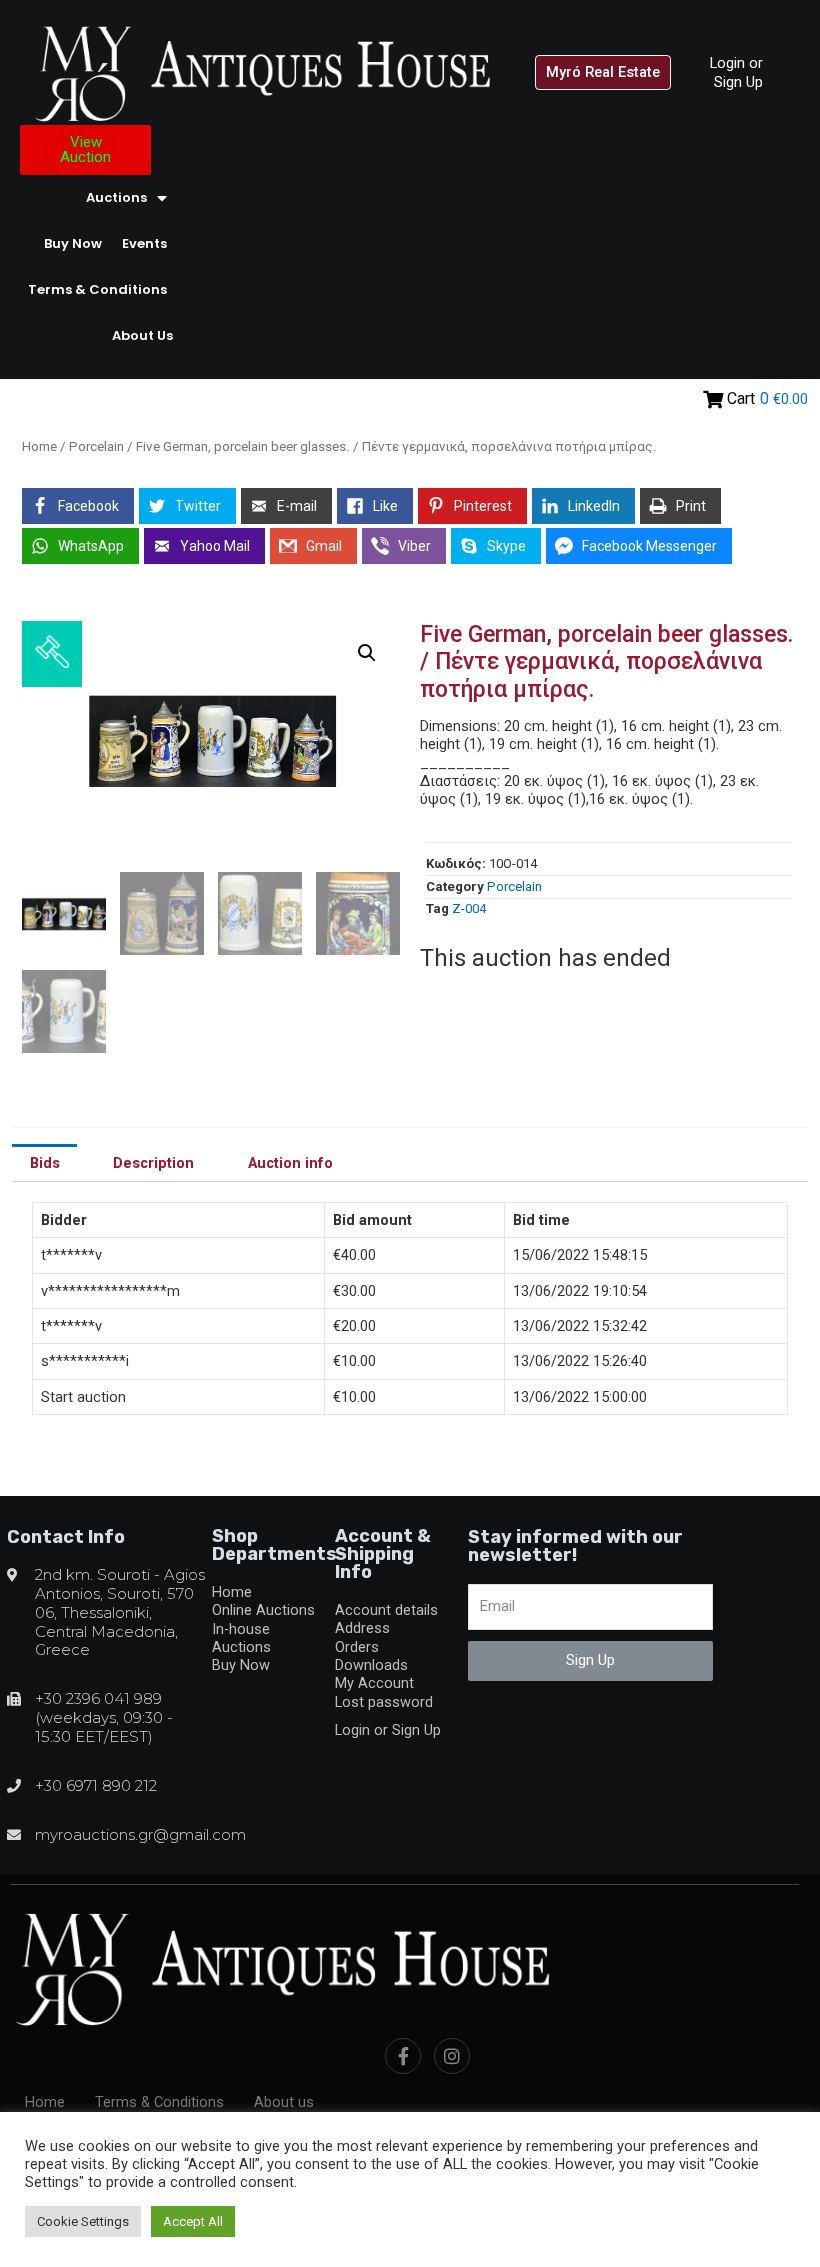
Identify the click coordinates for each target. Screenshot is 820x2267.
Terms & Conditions (97, 289)
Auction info (290, 1163)
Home (39, 446)
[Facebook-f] (403, 2056)
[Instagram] (452, 2056)
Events (144, 243)
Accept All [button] (193, 2221)
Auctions (116, 197)
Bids (45, 1163)
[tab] (44, 1163)
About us (142, 335)
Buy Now (73, 243)
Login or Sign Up (736, 72)
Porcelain (96, 446)
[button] (603, 72)
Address (362, 1628)
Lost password (384, 1702)
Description (153, 1163)
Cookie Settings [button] (83, 2221)
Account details (386, 1610)
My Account (374, 1683)
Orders (357, 1647)
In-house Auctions (241, 1638)
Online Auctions (263, 1610)
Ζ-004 (469, 908)
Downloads (371, 1665)
